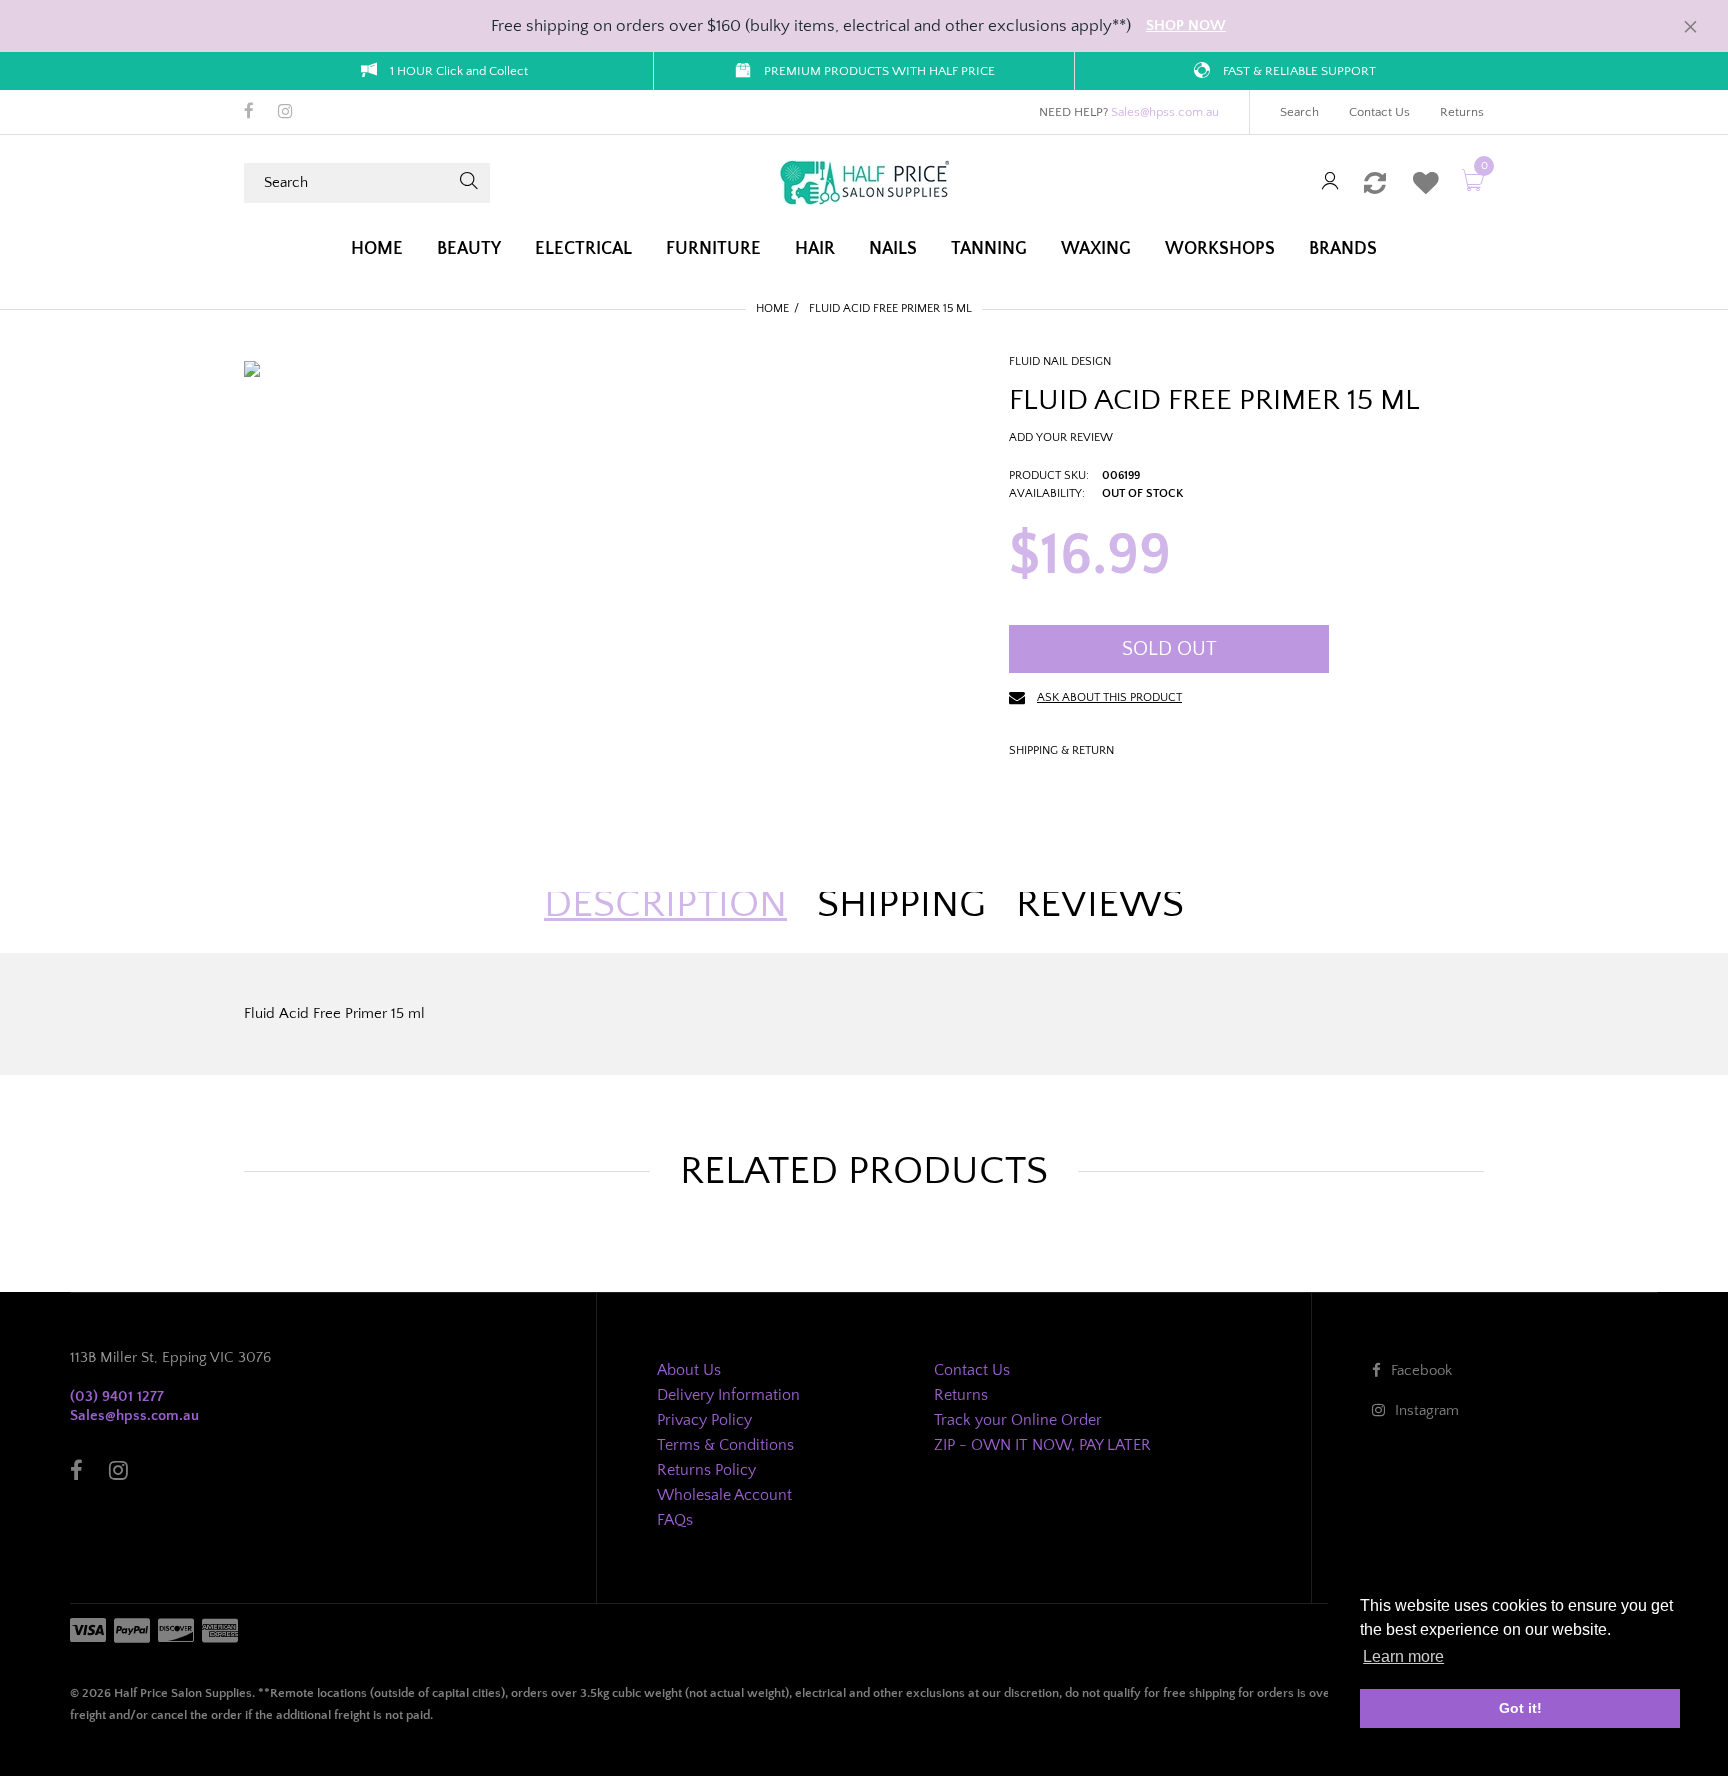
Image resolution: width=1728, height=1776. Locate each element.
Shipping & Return (1061, 750)
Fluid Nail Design (1060, 361)
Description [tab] (665, 904)
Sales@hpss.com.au (1165, 112)
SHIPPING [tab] (901, 904)
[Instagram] (285, 113)
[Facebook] (249, 113)
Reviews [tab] (1100, 904)
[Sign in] (1330, 182)
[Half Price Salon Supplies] (864, 181)
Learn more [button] (1403, 1656)
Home (772, 308)
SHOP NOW (1186, 25)
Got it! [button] (1520, 1708)
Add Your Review (1061, 437)
